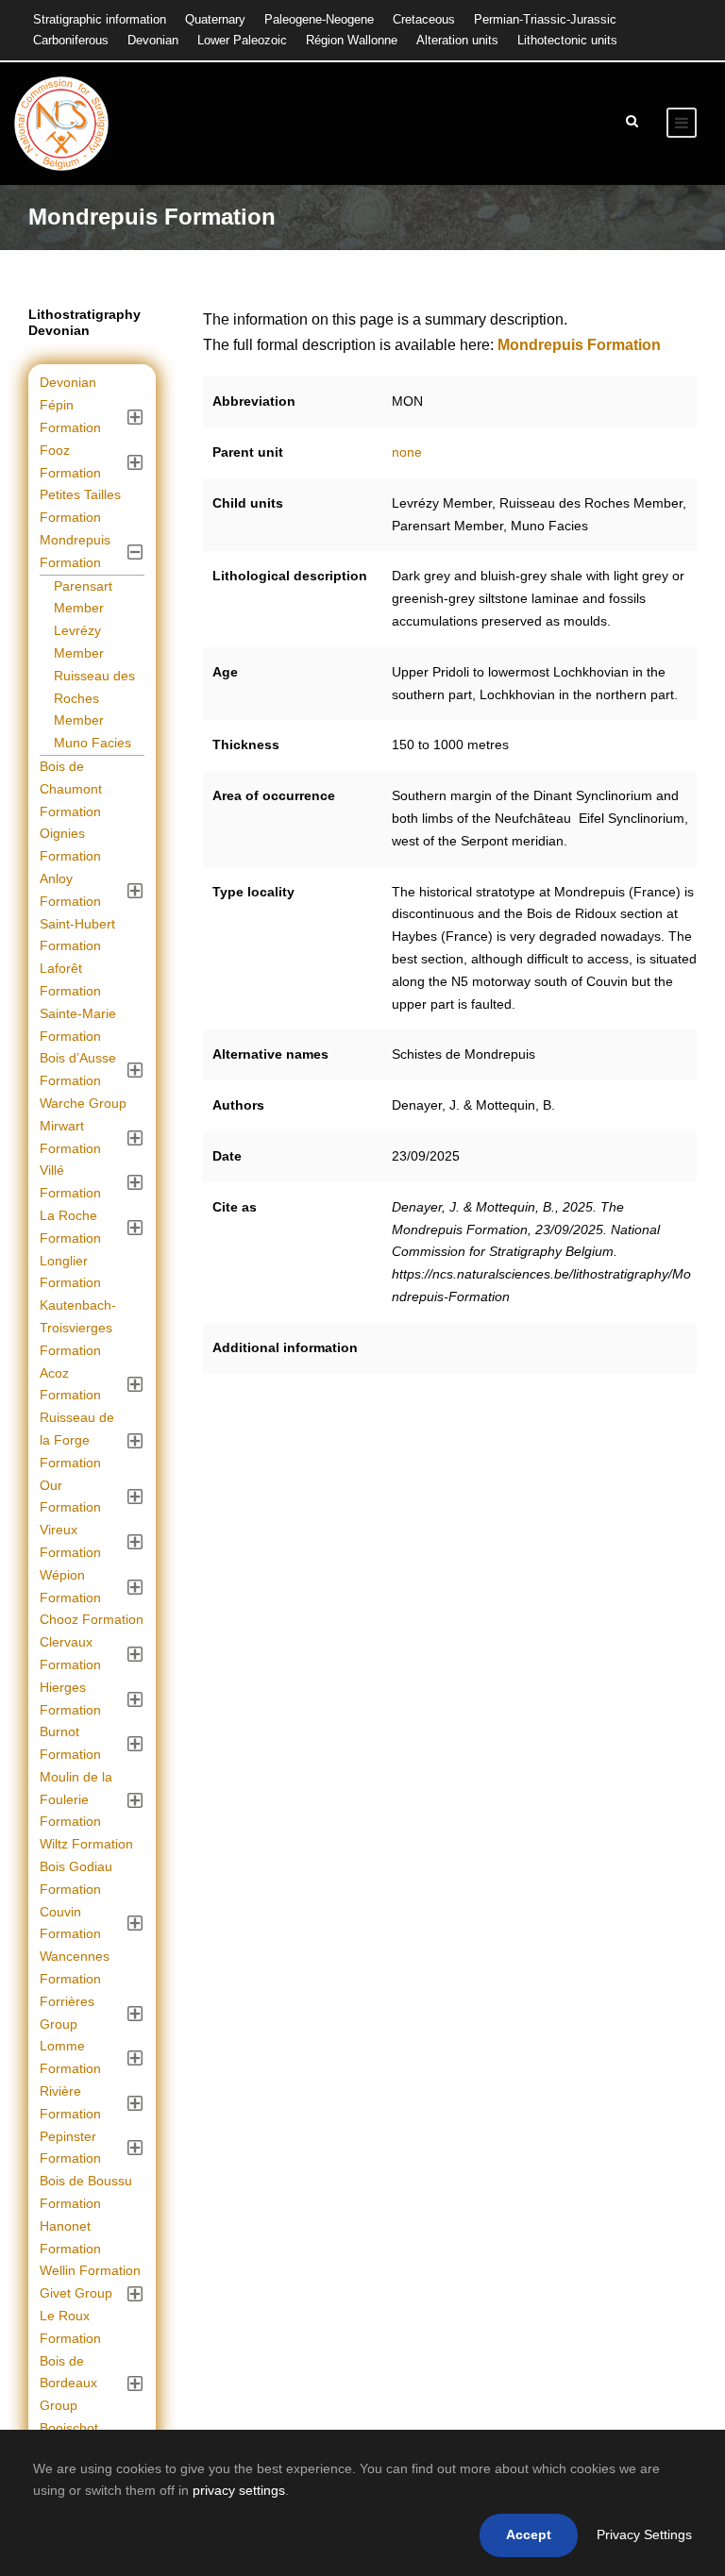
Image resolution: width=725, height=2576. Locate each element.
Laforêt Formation (70, 979)
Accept (529, 2534)
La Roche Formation (70, 1227)
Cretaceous (424, 19)
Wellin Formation (90, 2270)
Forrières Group (67, 2013)
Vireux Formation (70, 1541)
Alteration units (457, 40)
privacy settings (239, 2490)
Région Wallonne (352, 40)
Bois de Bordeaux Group (68, 2384)
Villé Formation (70, 1181)
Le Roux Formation (70, 2327)
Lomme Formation (70, 2057)
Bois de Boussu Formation (86, 2192)
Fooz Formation (70, 461)
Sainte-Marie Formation (78, 1025)
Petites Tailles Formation (80, 506)
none (407, 452)
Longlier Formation (70, 1272)
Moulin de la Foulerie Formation (76, 1799)
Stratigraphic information (100, 19)
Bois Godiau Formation (76, 1878)
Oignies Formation (70, 845)
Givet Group (76, 2293)
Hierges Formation (70, 1698)
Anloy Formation (70, 890)
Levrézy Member (79, 642)
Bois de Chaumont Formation (71, 789)
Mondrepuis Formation (75, 551)
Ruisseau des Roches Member (94, 698)
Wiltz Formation (86, 1844)
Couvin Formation (70, 1923)
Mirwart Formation (70, 1137)
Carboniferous (71, 40)
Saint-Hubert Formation (77, 935)
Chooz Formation (92, 1619)
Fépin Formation (70, 416)
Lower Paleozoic (242, 40)
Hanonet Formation (70, 2237)
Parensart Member (83, 597)
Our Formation (70, 1497)
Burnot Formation (70, 1743)
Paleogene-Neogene (319, 19)
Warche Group (83, 1103)
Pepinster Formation (70, 2148)
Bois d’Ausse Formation (78, 1069)
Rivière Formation (70, 2102)
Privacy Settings (644, 2534)
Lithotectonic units (567, 40)
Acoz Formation (70, 1384)
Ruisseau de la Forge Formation (77, 1440)
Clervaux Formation (70, 1653)
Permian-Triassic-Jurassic (545, 19)
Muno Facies (93, 743)
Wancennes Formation (75, 1967)
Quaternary (215, 19)
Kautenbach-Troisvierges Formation (78, 1328)
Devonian (153, 40)
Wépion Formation (70, 1586)
